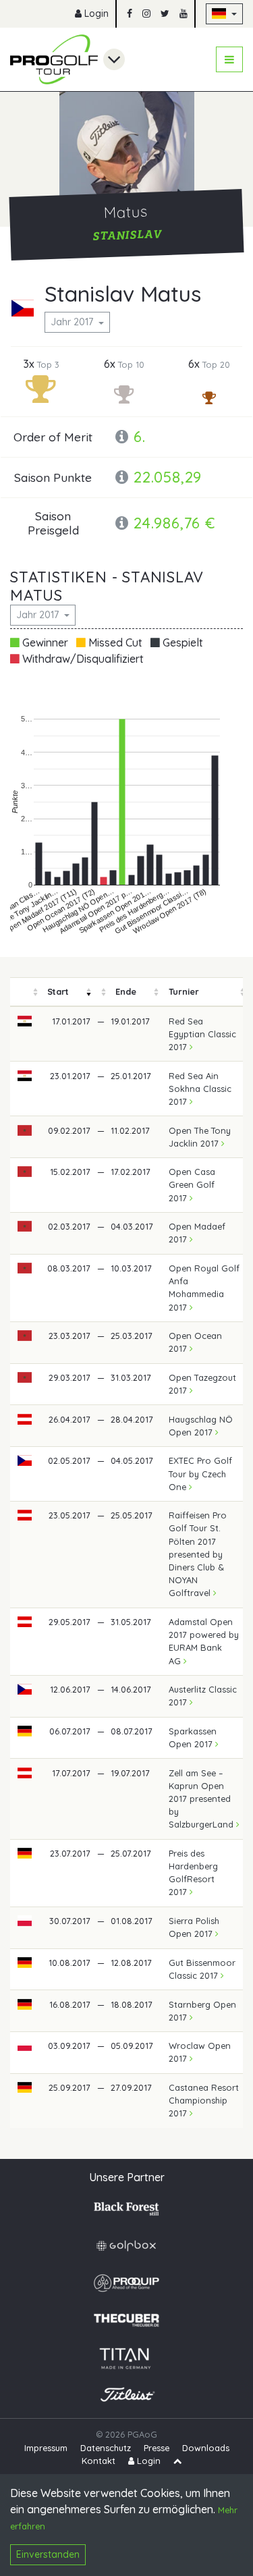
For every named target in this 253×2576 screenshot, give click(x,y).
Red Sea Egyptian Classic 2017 (202, 1034)
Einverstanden (48, 2554)
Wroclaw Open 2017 (200, 2052)
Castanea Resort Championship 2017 (204, 2100)
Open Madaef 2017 (197, 1233)
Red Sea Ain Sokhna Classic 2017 (200, 1089)
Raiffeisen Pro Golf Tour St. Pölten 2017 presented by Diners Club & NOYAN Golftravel (198, 1554)
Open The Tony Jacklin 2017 (200, 1137)
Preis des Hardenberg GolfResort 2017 (193, 1873)
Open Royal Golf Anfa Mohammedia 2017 (204, 1288)
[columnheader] (25, 992)
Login (95, 13)
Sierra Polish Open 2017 (194, 1927)
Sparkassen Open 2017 (193, 1737)
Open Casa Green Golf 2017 (192, 1184)
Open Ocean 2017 (195, 1342)
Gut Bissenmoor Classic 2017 (202, 1969)
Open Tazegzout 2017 (202, 1384)
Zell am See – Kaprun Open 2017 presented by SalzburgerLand (202, 1799)
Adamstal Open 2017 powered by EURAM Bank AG (204, 1641)
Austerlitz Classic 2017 (203, 1696)
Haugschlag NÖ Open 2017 (201, 1426)
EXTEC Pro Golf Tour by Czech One (200, 1473)
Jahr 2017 (73, 322)
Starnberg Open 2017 (202, 2011)
